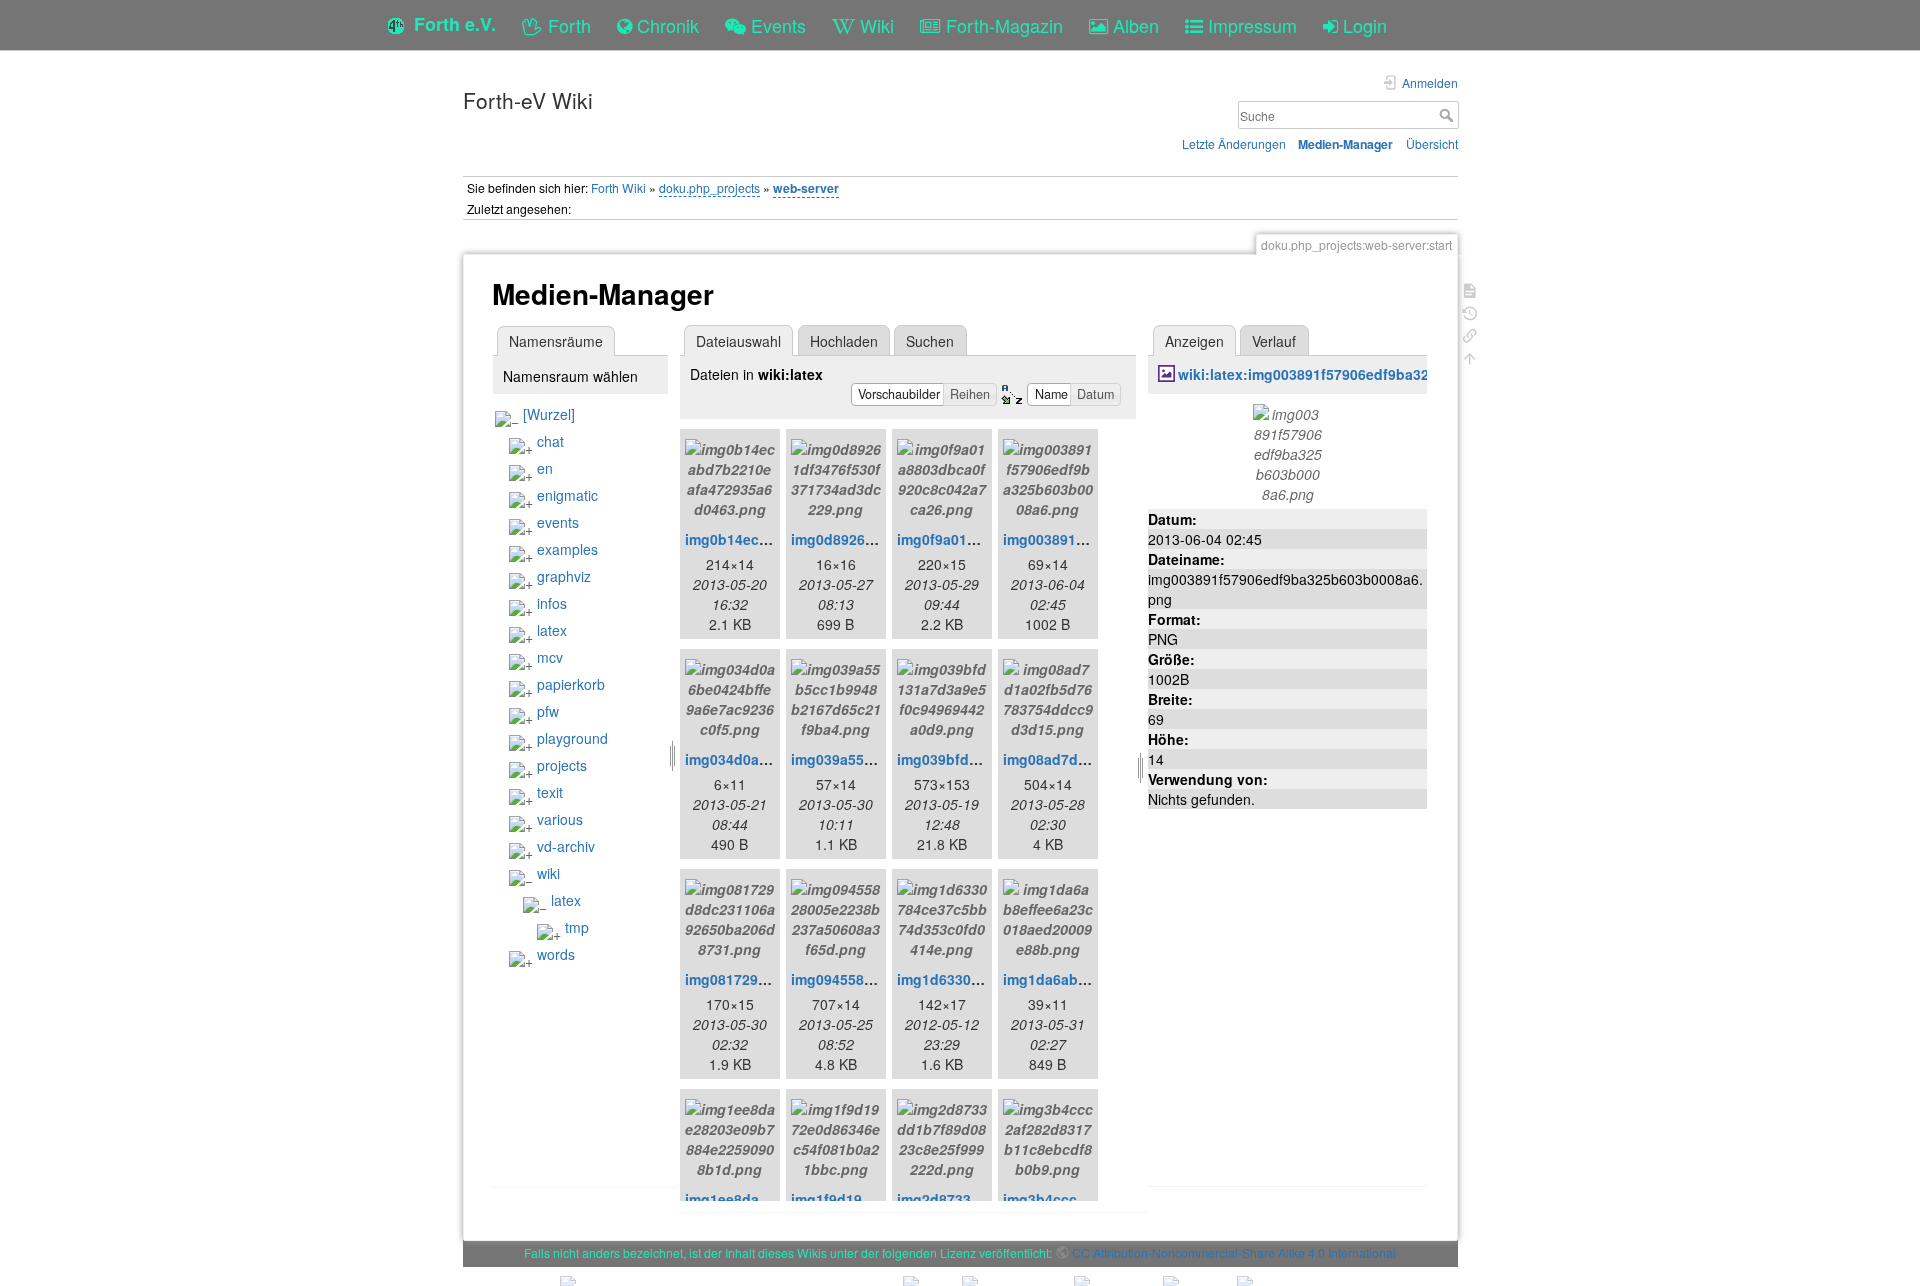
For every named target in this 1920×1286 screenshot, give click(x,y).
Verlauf (1274, 341)
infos (552, 603)
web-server (806, 188)
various (560, 819)
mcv (550, 657)
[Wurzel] (549, 414)
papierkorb (571, 684)
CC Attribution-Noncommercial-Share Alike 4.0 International (1234, 1252)
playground (572, 738)
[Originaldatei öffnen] (1287, 451)
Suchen (930, 341)
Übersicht (1432, 143)
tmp (577, 927)
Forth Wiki (618, 187)
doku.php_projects (709, 187)
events (558, 522)
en (545, 468)
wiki (548, 873)
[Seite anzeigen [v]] (1470, 288)
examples (567, 549)
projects (562, 765)
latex (552, 630)
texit (550, 792)
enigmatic (567, 495)
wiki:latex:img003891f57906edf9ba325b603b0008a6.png (1368, 374)
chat (550, 441)
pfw (548, 711)
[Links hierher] (1470, 333)
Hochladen (844, 341)
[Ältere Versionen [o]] (1470, 311)
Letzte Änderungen (1234, 143)
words (556, 954)
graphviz (564, 576)
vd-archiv (566, 846)
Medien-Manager (1345, 144)
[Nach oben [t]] (1470, 356)
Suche (1448, 115)
